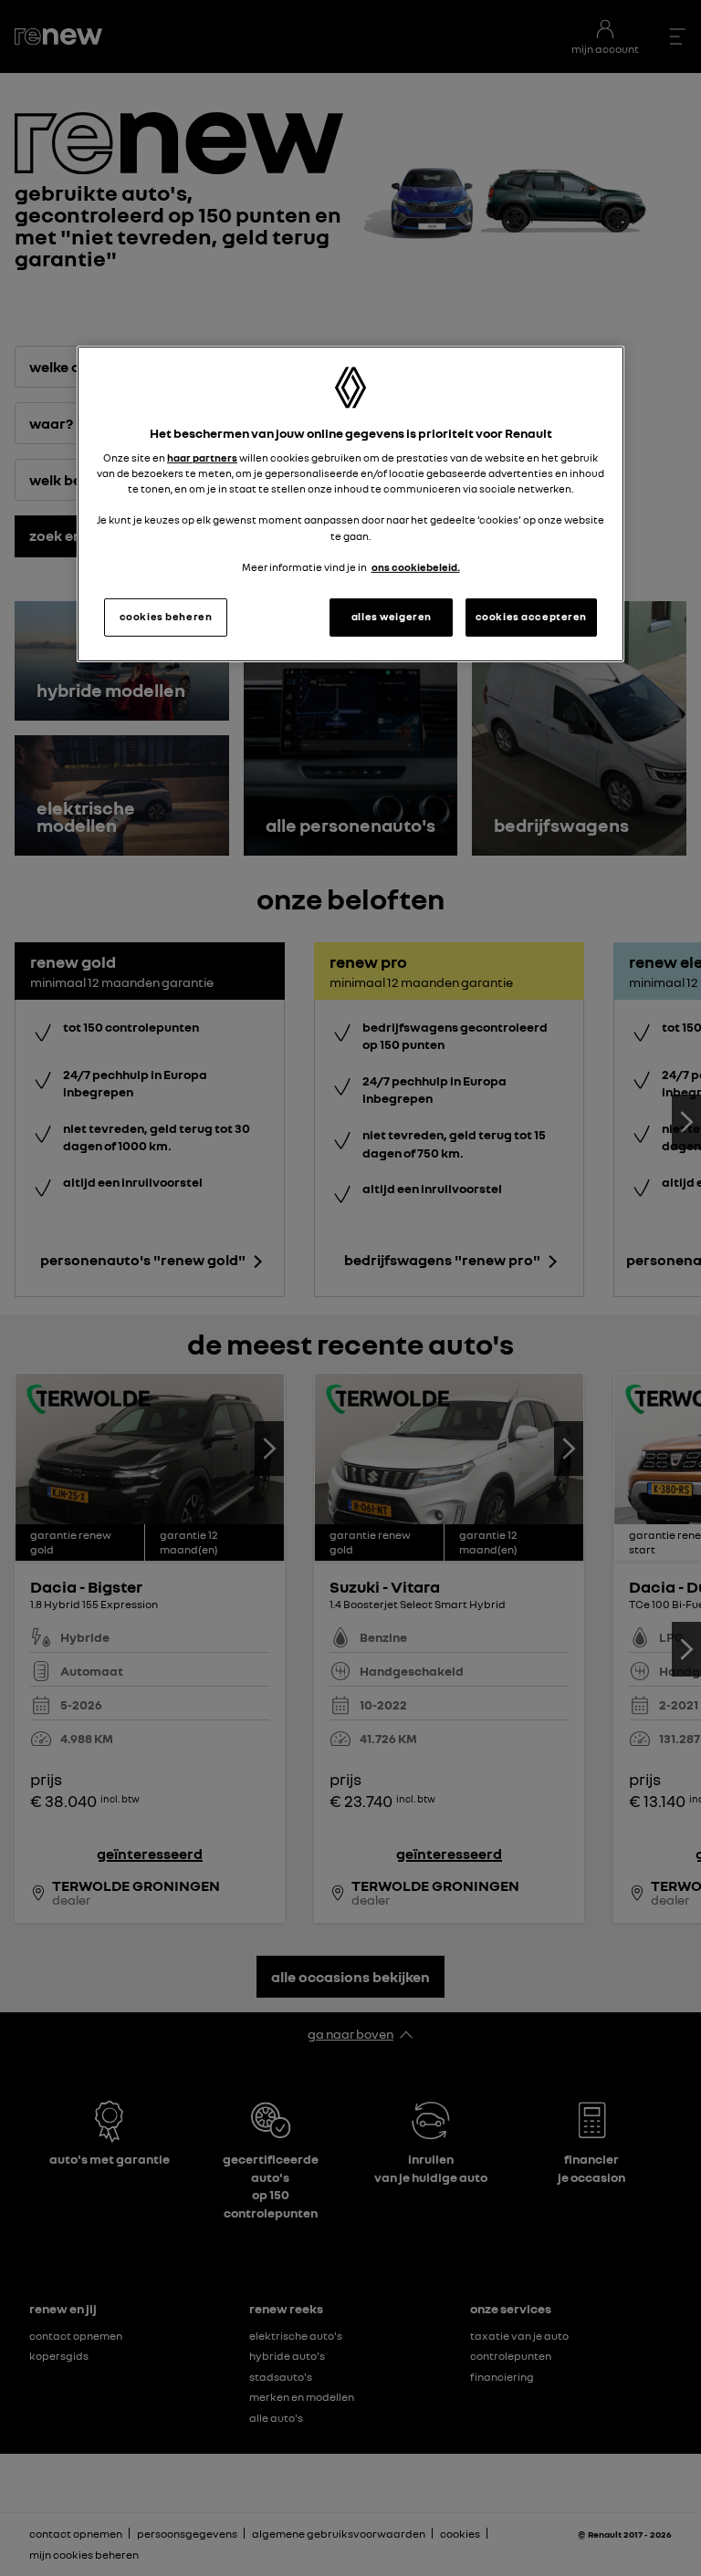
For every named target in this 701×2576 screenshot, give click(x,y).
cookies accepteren (531, 617)
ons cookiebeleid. (416, 567)
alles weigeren (392, 617)
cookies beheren (166, 617)
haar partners (202, 458)
